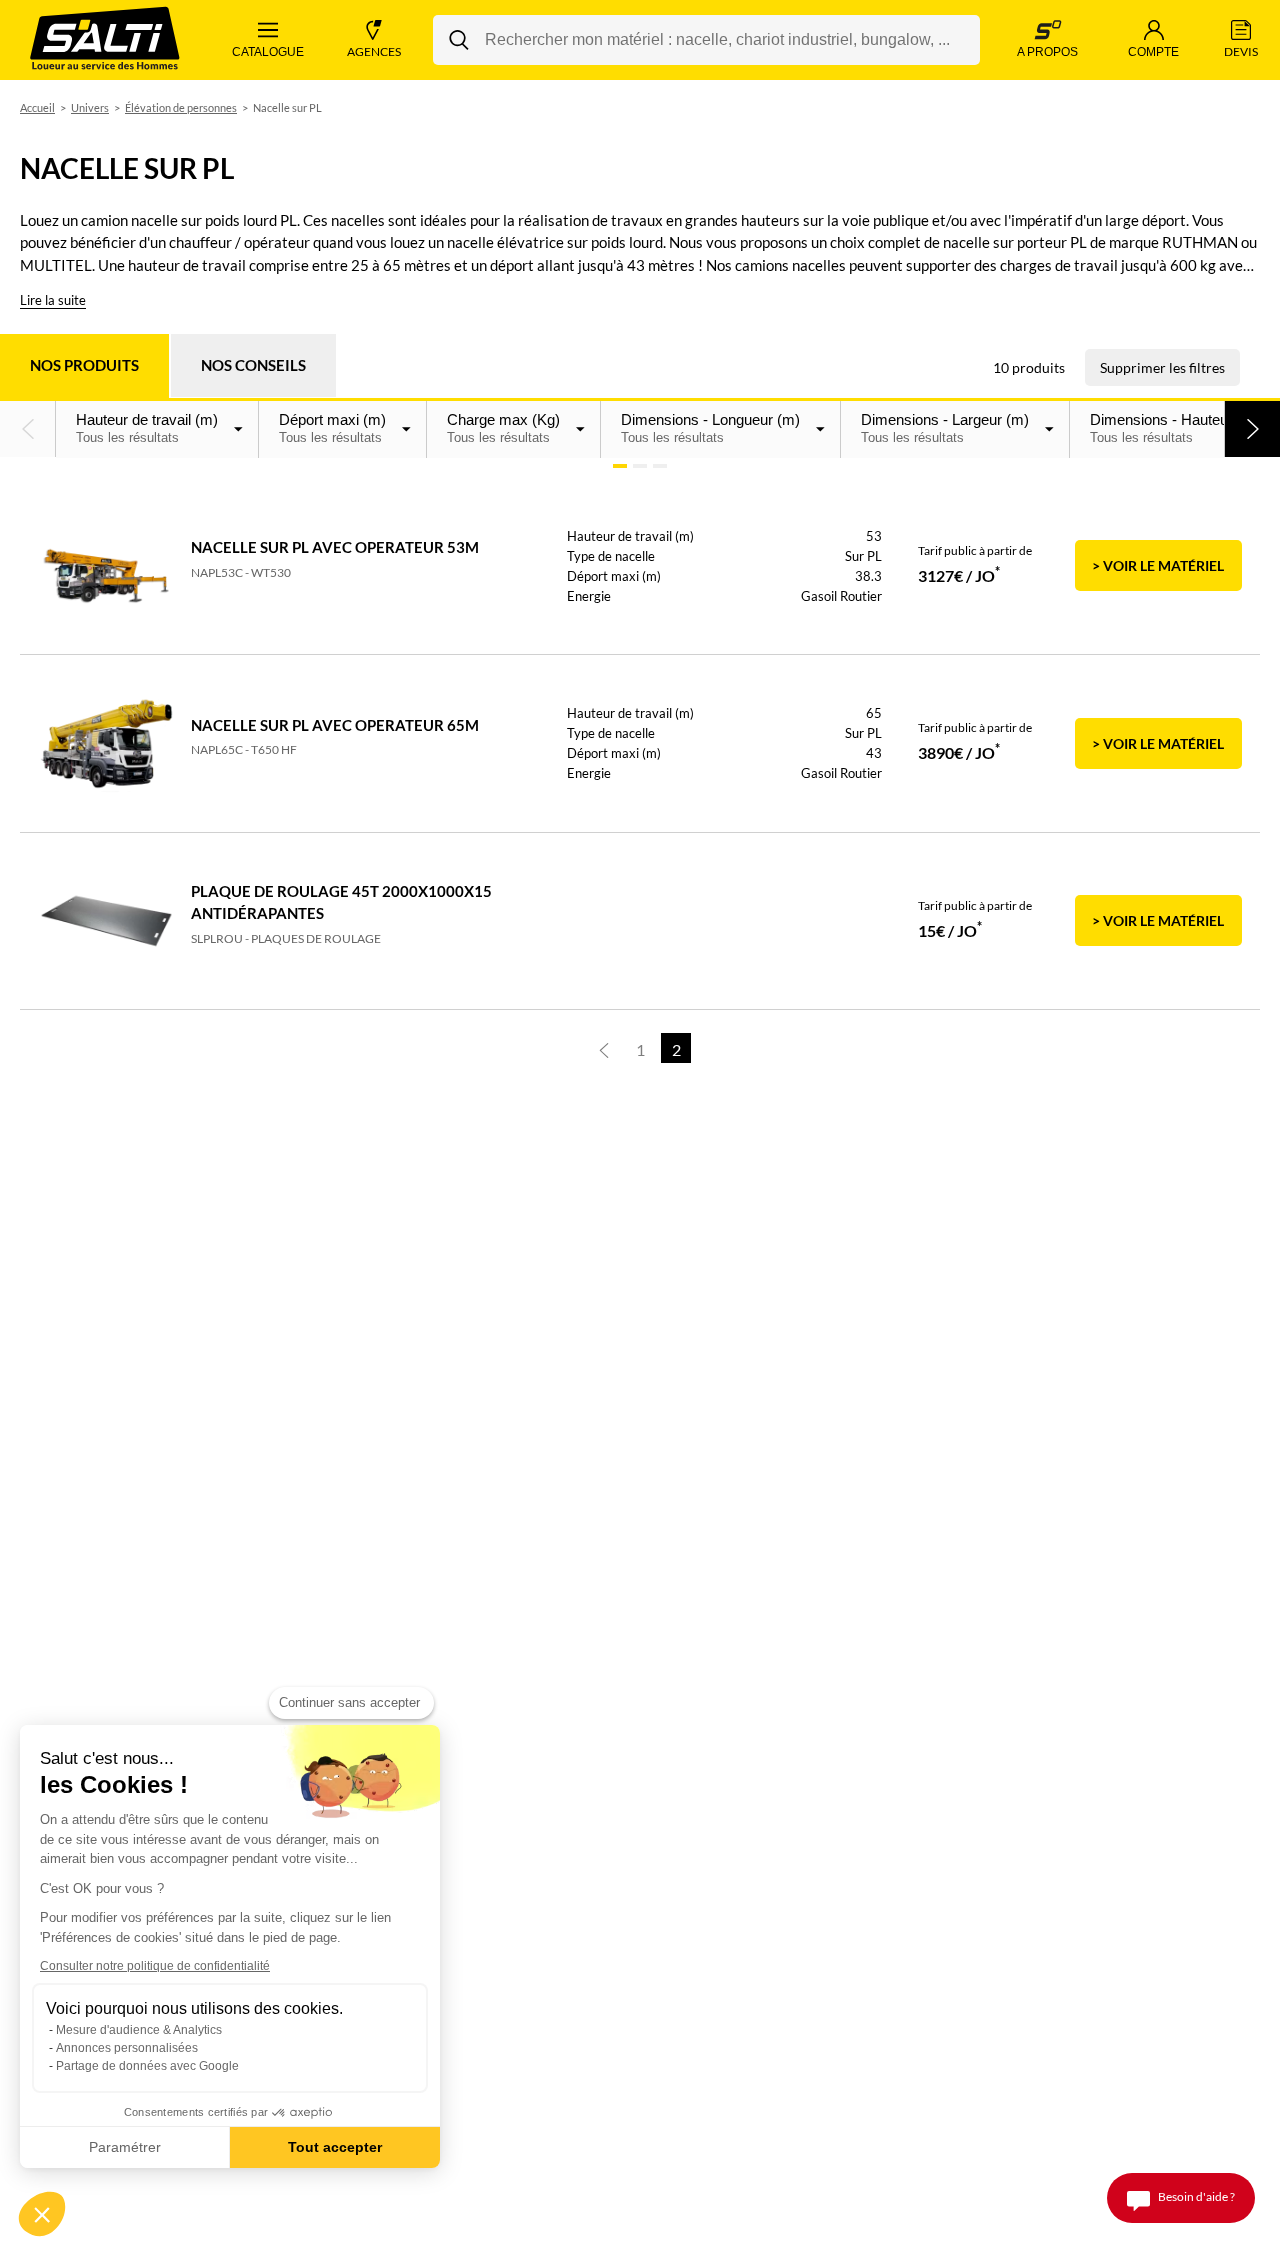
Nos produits (84, 365)
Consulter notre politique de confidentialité (155, 1966)
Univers (90, 107)
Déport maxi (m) (332, 428)
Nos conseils (253, 365)
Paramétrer (125, 2147)
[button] (28, 429)
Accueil (37, 107)
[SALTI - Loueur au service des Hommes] (105, 40)
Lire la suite (53, 300)
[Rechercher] (459, 40)
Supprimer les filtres (1162, 367)
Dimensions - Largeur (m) (945, 428)
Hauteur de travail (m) (147, 428)
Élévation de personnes (181, 107)
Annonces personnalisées (127, 2048)
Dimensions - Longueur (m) (710, 428)
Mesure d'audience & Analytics (139, 2030)
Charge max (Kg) (503, 428)
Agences (374, 51)
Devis (1241, 51)
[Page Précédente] (604, 1048)
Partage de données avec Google (147, 2066)
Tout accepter (335, 2147)
